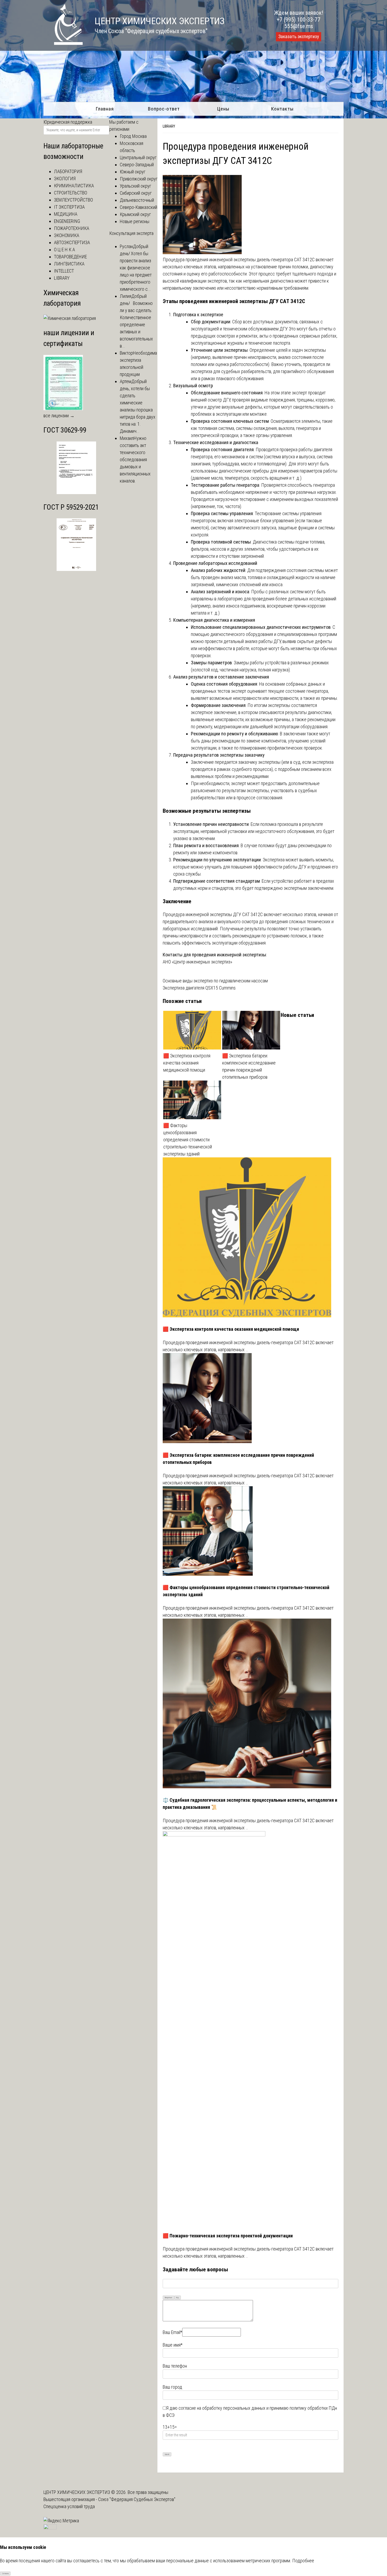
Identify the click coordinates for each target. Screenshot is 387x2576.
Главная (105, 109)
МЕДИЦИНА (66, 214)
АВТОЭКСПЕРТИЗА (72, 242)
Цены (223, 109)
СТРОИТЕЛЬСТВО (71, 193)
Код (177, 2298)
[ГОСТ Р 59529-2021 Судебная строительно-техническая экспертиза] (76, 569)
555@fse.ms (299, 26)
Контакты (282, 109)
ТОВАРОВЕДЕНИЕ (70, 257)
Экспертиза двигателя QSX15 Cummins (199, 988)
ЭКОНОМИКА (67, 235)
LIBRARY (169, 126)
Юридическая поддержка (68, 122)
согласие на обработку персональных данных (222, 2408)
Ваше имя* (173, 2345)
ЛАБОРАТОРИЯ (68, 171)
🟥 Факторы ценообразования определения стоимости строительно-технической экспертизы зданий (188, 1140)
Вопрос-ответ (164, 109)
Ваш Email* (172, 2332)
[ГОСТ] (76, 492)
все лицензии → (59, 416)
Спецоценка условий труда (69, 2506)
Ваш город (172, 2387)
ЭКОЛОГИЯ (65, 179)
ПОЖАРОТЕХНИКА (72, 228)
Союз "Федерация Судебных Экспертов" (137, 2499)
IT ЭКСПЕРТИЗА (69, 207)
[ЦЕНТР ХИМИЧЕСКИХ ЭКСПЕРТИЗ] (63, 43)
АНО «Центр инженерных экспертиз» (197, 962)
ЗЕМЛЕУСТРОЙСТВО (73, 200)
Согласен (5, 2574)
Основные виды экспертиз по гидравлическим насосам (215, 981)
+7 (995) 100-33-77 (299, 20)
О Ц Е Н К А (64, 250)
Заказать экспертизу (299, 37)
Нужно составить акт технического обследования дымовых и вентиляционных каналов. (135, 460)
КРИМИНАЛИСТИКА (74, 186)
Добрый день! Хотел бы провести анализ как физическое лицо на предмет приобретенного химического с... (136, 268)
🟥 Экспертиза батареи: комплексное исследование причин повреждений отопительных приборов (249, 1066)
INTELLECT (64, 271)
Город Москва (133, 136)
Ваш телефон (175, 2366)
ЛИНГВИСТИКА (69, 264)
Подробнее (303, 2561)
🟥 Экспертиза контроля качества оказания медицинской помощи (187, 1063)
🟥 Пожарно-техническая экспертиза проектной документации (228, 2236)
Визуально (168, 2298)
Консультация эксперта (131, 233)
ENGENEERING (67, 221)
